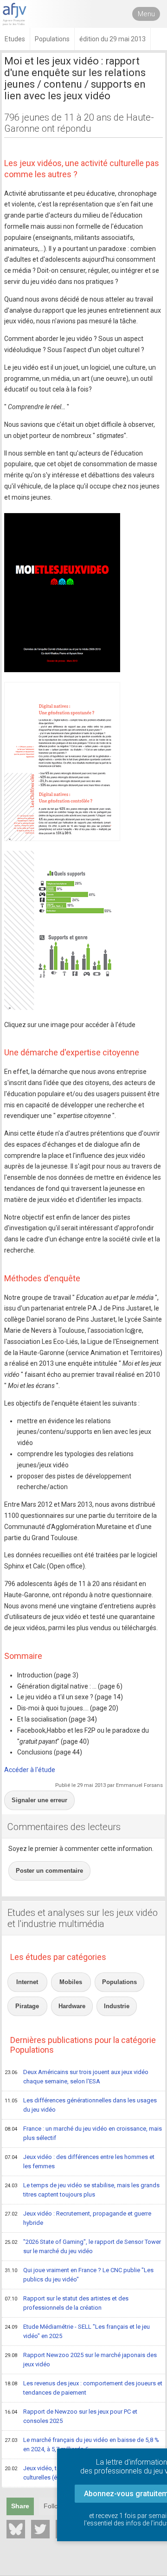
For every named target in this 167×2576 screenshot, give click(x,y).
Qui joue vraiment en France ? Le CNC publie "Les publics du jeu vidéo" (79, 2275)
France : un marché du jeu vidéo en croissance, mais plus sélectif (83, 2133)
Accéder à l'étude (30, 1770)
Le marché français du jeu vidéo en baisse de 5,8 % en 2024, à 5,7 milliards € (82, 2445)
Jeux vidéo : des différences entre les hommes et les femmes (80, 2162)
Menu (146, 14)
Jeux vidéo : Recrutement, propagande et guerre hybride (78, 2218)
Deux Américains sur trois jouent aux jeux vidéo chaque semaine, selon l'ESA (77, 2077)
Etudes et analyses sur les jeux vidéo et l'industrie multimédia (83, 1918)
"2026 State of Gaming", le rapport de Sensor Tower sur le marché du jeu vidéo (83, 2247)
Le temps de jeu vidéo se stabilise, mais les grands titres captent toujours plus (82, 2190)
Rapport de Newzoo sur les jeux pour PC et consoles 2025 (71, 2416)
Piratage (27, 2006)
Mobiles (71, 1982)
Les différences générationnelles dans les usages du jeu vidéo (81, 2105)
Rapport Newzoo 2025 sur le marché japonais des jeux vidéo (81, 2360)
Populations (119, 1982)
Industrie (117, 2006)
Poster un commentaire (49, 1871)
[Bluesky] (16, 2529)
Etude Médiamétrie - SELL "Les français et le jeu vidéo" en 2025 (77, 2332)
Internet (27, 1982)
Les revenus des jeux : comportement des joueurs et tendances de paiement (83, 2388)
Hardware (72, 2006)
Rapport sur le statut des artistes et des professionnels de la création (67, 2303)
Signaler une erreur (39, 1800)
